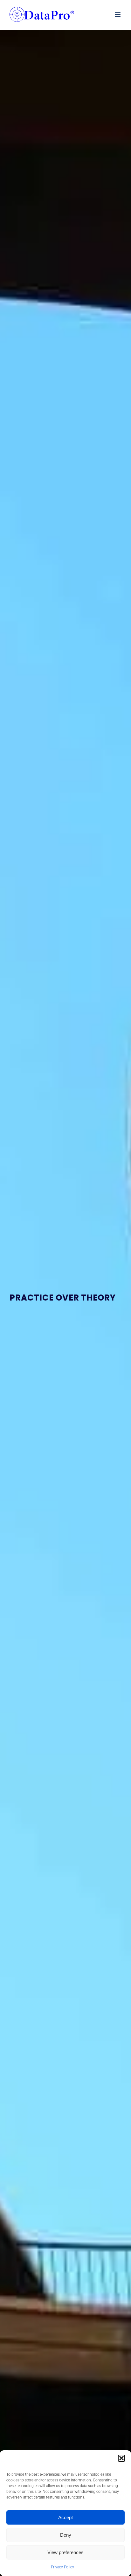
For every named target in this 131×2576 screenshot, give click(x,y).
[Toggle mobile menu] (118, 15)
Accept (65, 2517)
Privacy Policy (62, 2567)
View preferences (65, 2552)
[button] (121, 2458)
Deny (66, 2535)
